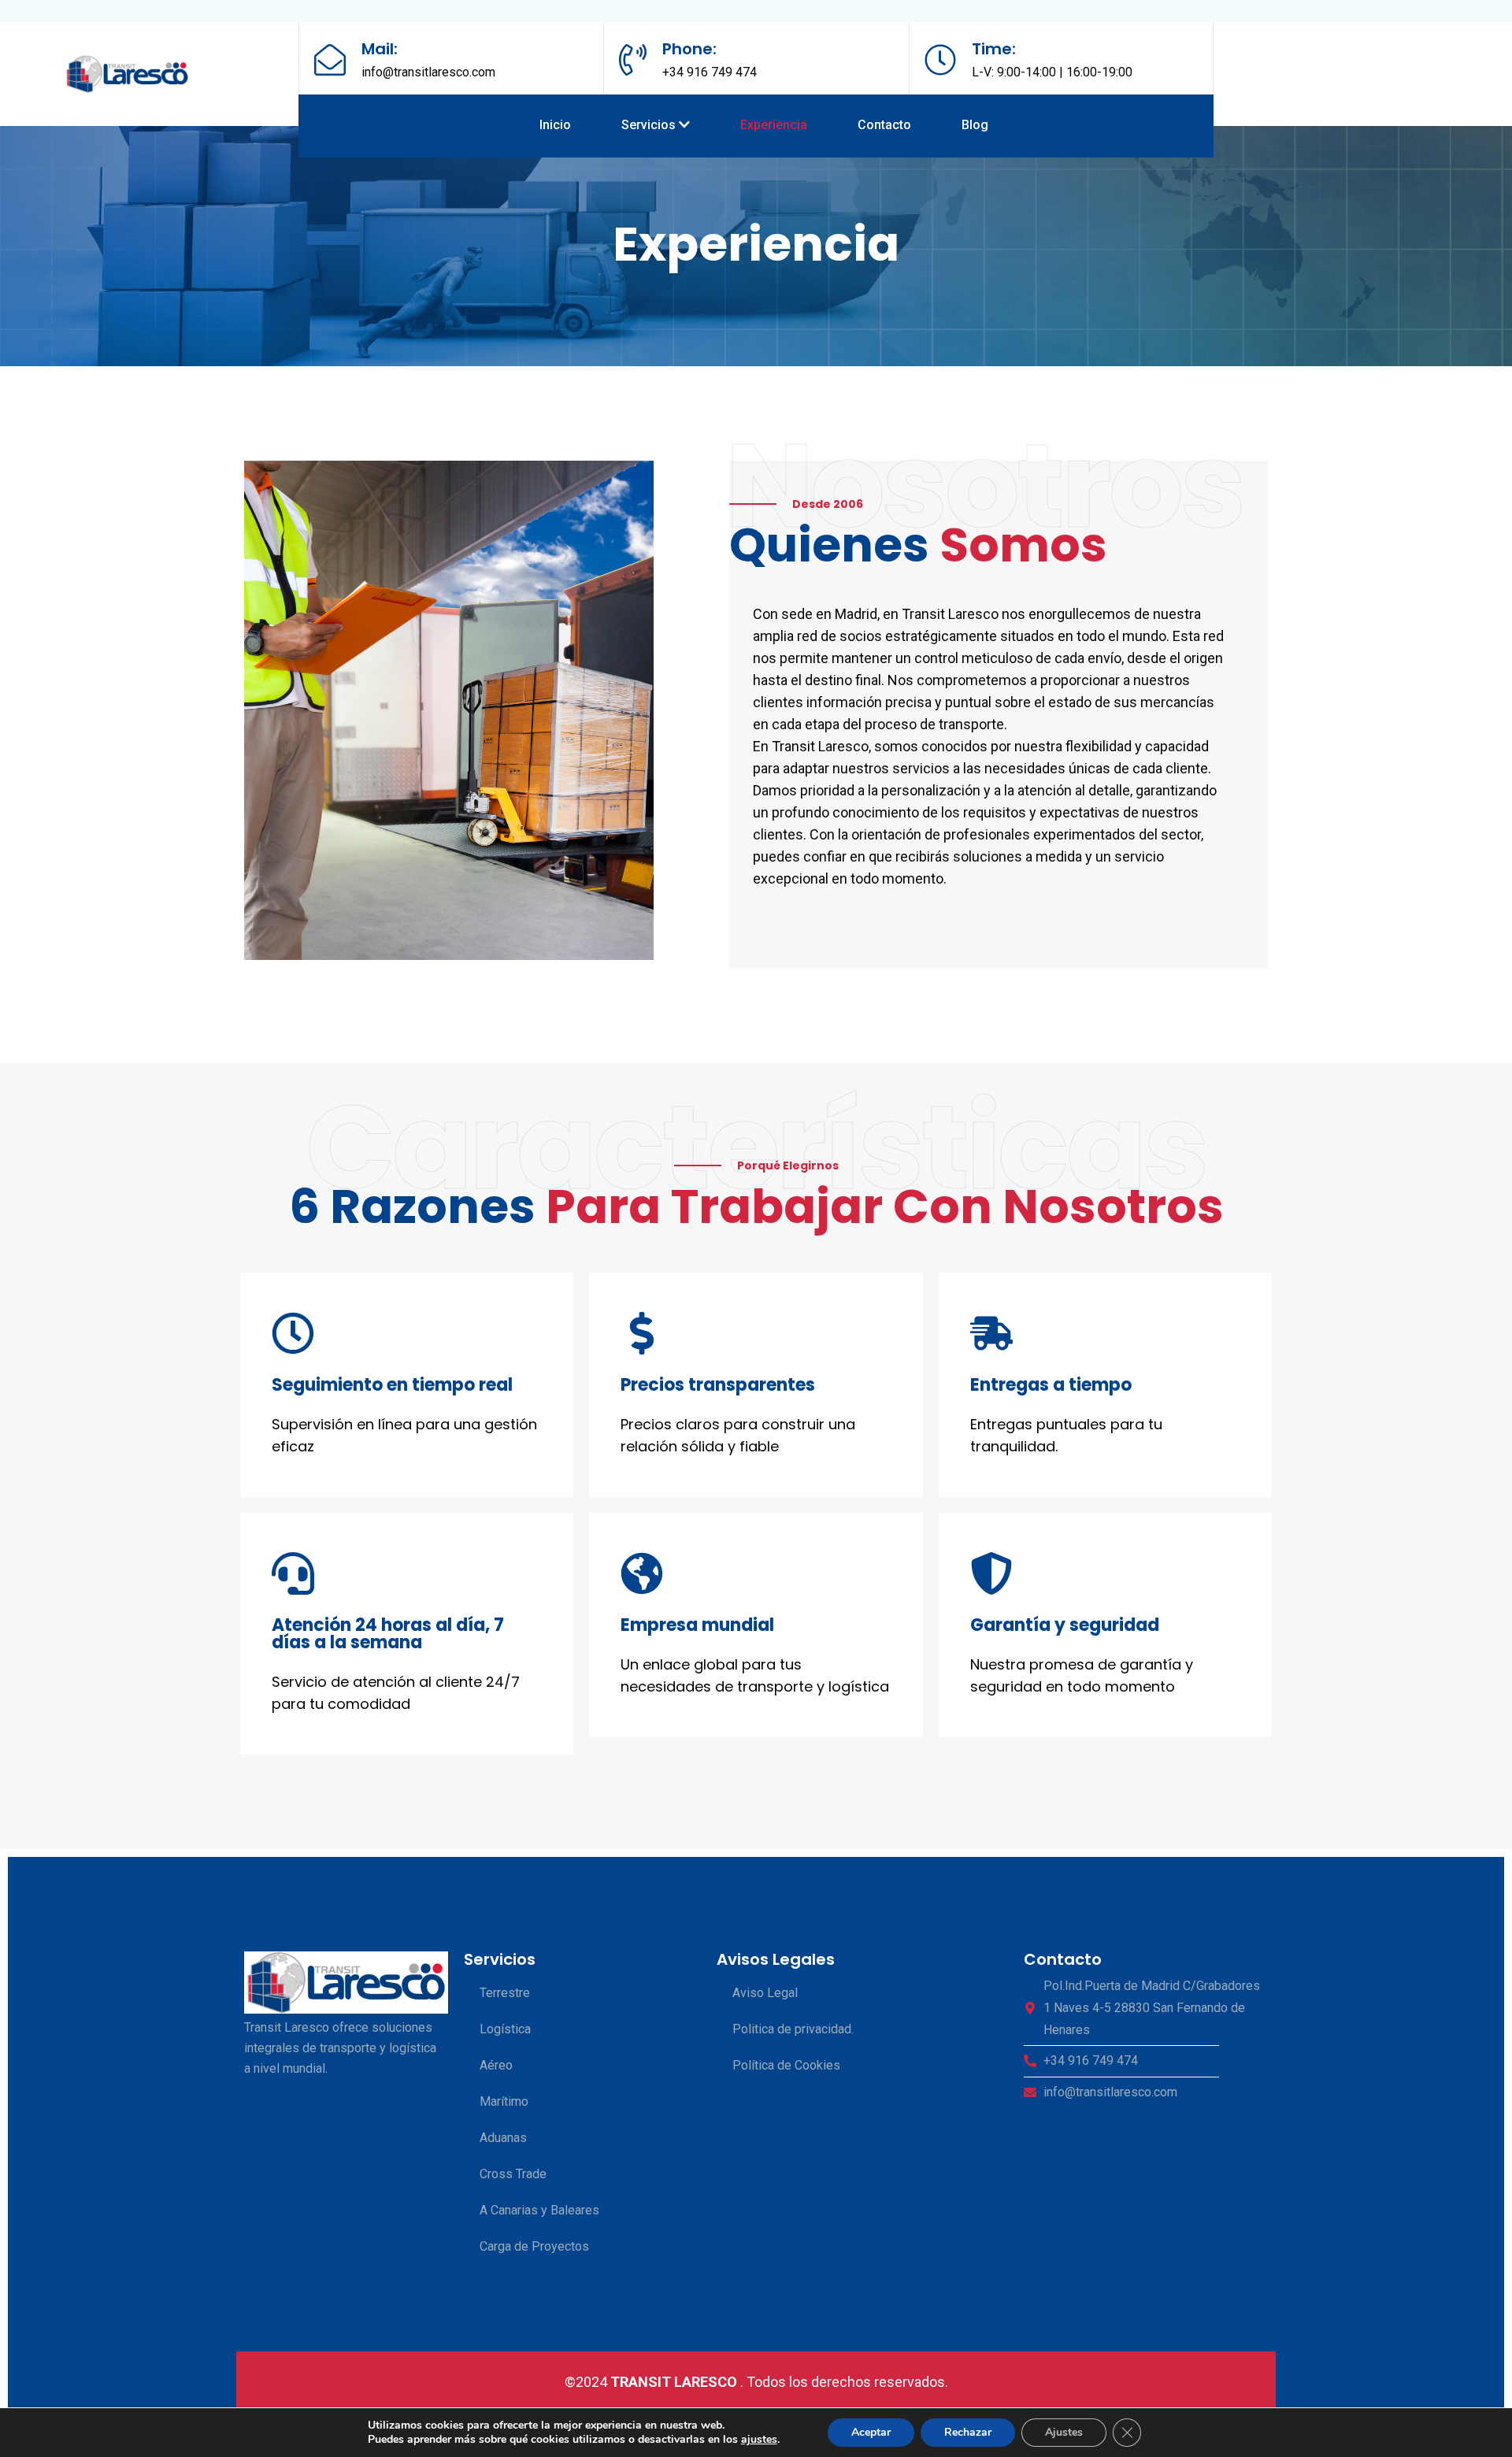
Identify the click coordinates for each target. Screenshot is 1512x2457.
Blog (975, 125)
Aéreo (496, 2065)
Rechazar (968, 2432)
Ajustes (1064, 2432)
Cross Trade (513, 2174)
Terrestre (505, 1993)
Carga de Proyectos (534, 2246)
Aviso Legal (765, 1993)
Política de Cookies (786, 2065)
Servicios (650, 125)
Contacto (884, 125)
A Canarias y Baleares (539, 2210)
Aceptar (871, 2432)
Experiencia (774, 125)
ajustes (759, 2440)
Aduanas (503, 2138)
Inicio (555, 125)
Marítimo (504, 2101)
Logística (505, 2029)
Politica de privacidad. (793, 2029)
